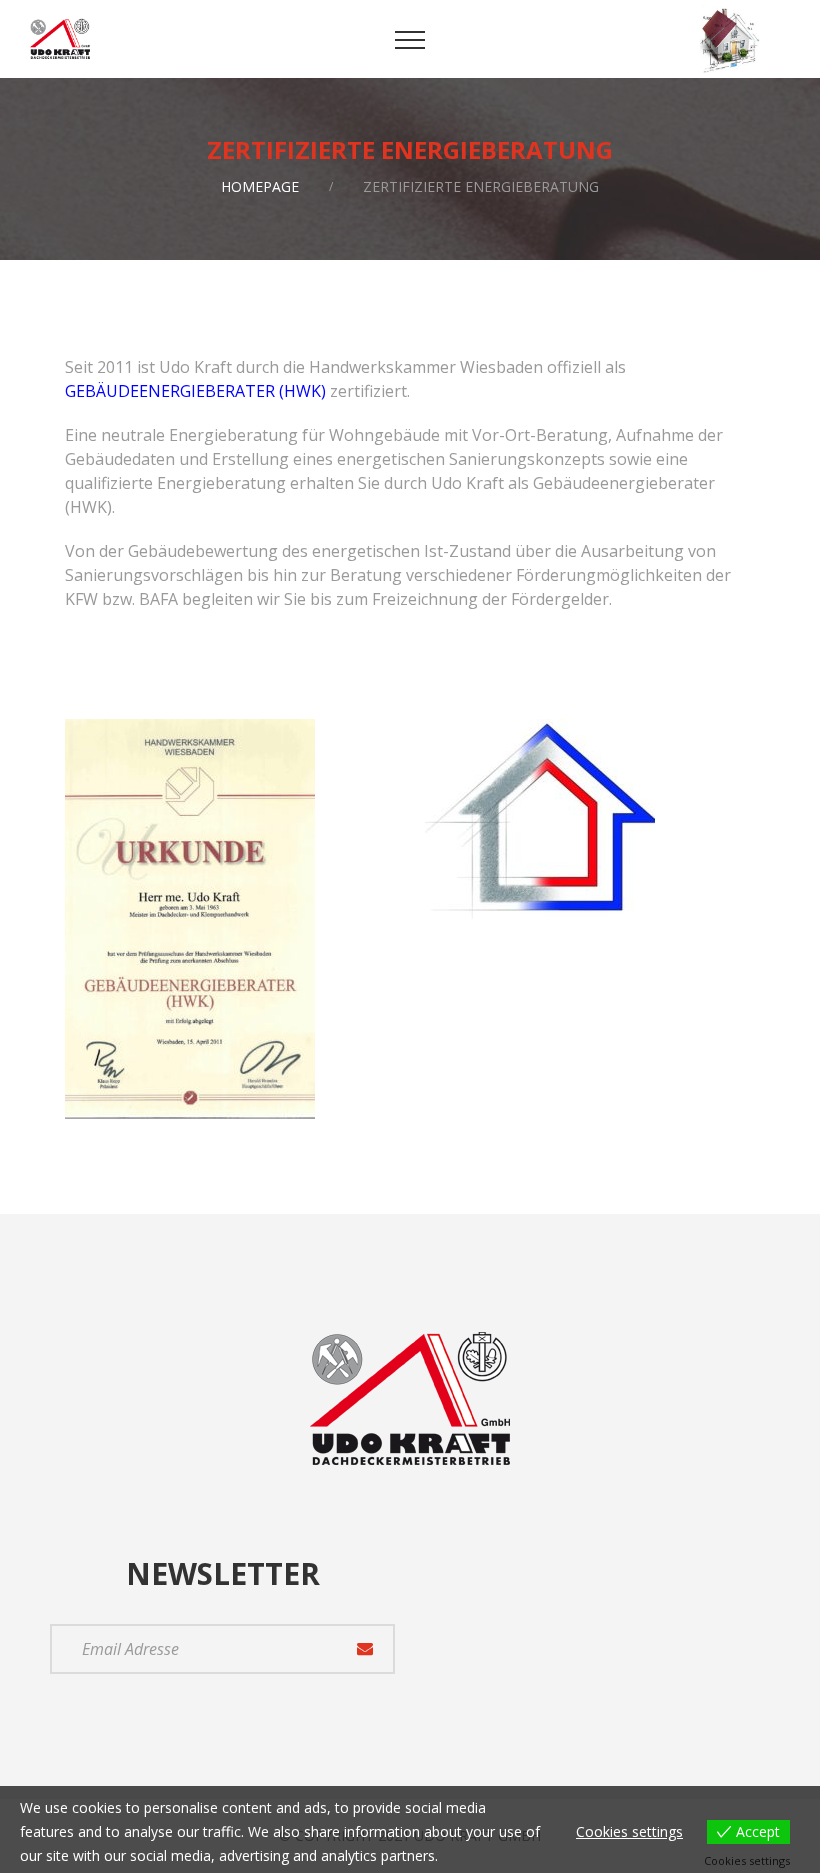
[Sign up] (365, 1649)
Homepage (260, 186)
